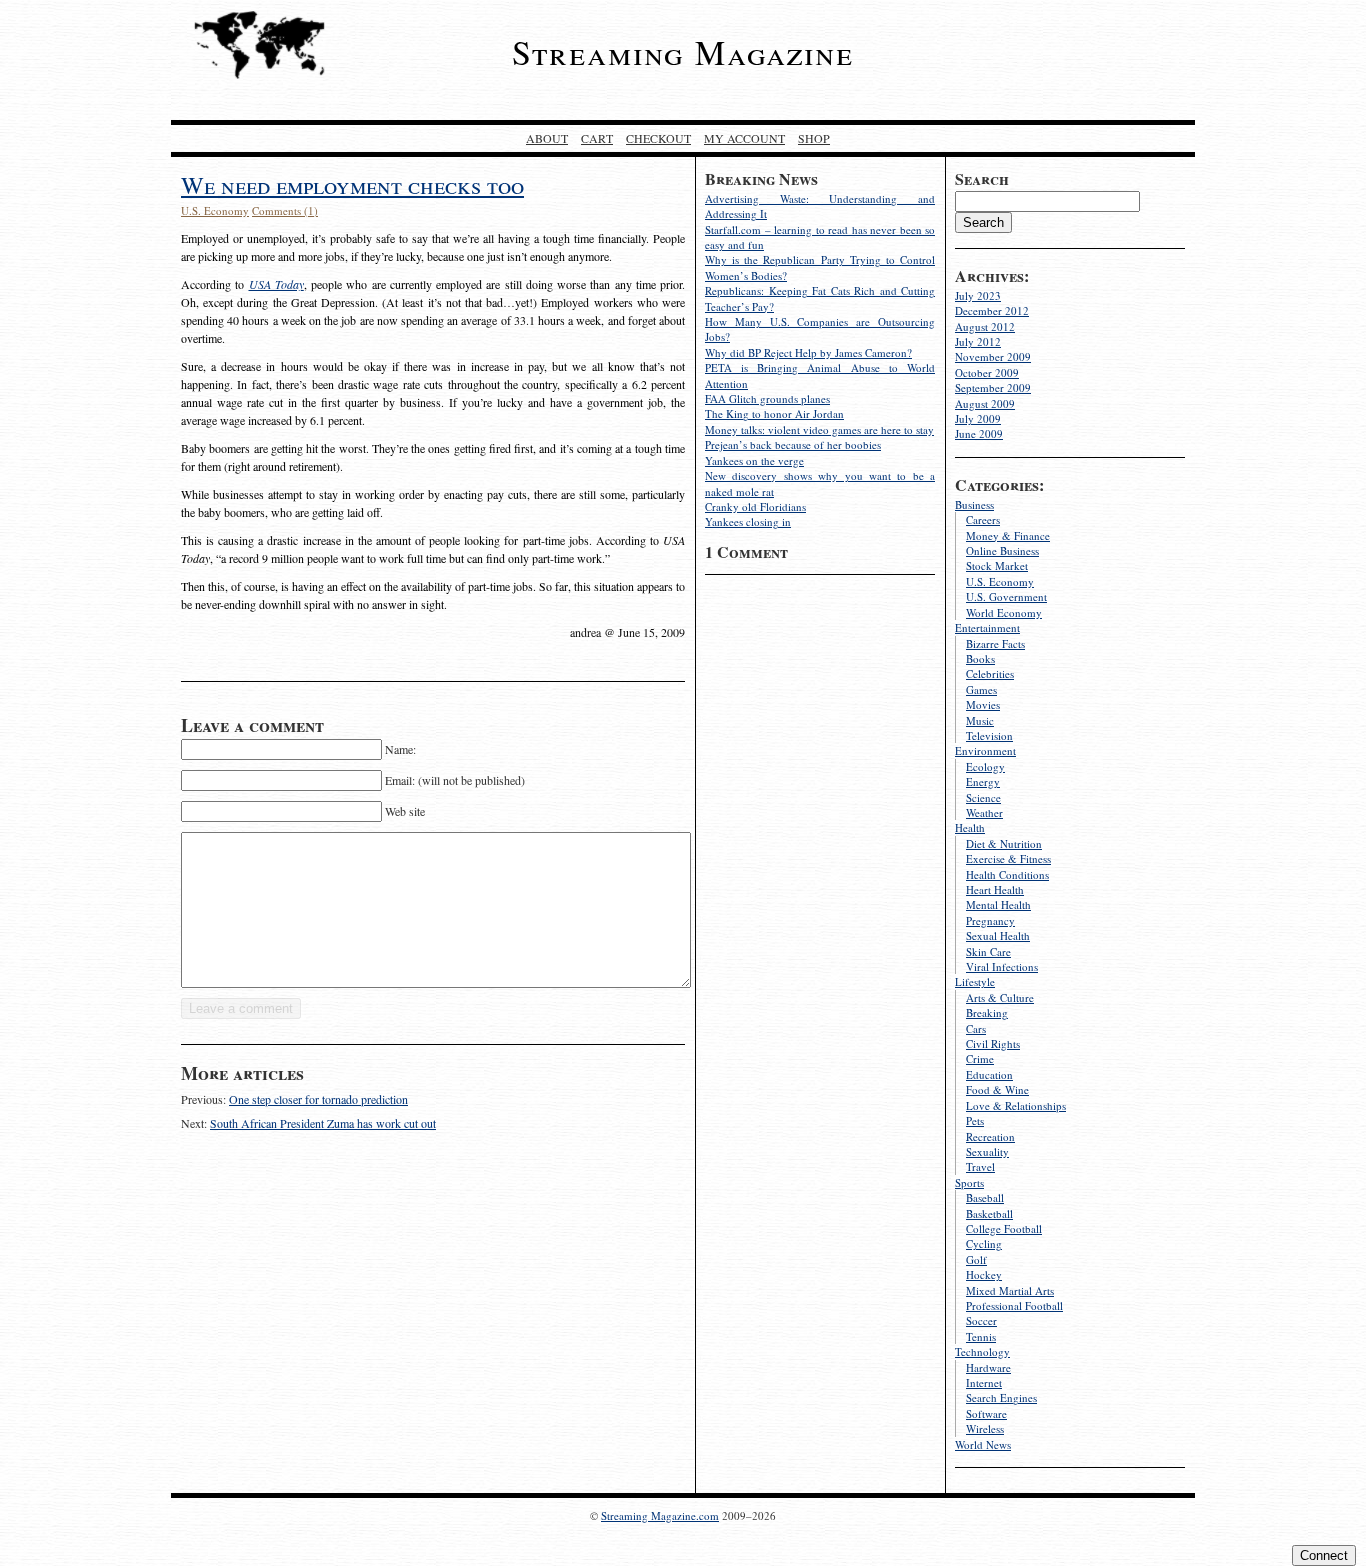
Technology (982, 1351)
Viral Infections (1002, 966)
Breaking (987, 1012)
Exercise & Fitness (1008, 858)
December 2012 (992, 310)
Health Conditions (1007, 874)
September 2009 (993, 387)
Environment (985, 750)
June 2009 (979, 433)
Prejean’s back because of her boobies (793, 444)
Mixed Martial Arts (1010, 1290)
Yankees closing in (748, 521)
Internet (984, 1382)
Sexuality (987, 1151)
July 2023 (978, 295)
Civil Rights (993, 1043)
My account (744, 138)
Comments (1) (285, 210)
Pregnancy (990, 920)
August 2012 (985, 326)
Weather (984, 812)
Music (980, 720)
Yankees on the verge (754, 460)
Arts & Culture (1000, 997)
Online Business (1002, 550)
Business (974, 504)
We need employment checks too (352, 185)
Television (989, 735)
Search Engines (1001, 1397)
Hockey (984, 1274)
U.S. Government (1006, 596)
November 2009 (993, 356)
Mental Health (998, 904)
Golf (976, 1259)
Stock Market (997, 565)
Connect (1324, 1555)
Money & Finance (1008, 535)
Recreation (990, 1136)
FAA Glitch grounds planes (767, 398)
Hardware (988, 1367)
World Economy (1004, 612)
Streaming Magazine (683, 52)
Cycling (984, 1243)
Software (986, 1413)
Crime (980, 1058)
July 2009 (978, 418)
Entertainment (987, 627)
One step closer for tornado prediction (318, 1099)
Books (980, 658)
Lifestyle (975, 981)
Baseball (985, 1197)
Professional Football (1014, 1305)
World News (983, 1444)
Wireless (985, 1428)
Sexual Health (998, 935)
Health (970, 827)
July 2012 (978, 341)
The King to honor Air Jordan (774, 413)
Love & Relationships (1016, 1105)
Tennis (981, 1336)
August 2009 (985, 403)
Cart (597, 138)
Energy (983, 781)
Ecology (985, 766)
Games (981, 689)
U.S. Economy (1000, 581)
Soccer (981, 1320)
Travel (980, 1166)
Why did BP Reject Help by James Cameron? (808, 352)
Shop (814, 138)
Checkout (658, 138)
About (547, 138)
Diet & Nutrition (1004, 843)
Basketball (989, 1213)
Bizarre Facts (995, 643)
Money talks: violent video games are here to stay (819, 429)
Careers (983, 519)
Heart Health (995, 889)
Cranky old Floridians (755, 506)
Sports (969, 1182)
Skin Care (988, 951)
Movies (983, 704)
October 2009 (987, 372)
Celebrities (990, 673)
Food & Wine (997, 1089)
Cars (976, 1028)
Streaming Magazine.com (660, 1515)
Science (983, 797)
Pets (975, 1120)
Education (989, 1074)
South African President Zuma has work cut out (323, 1123)
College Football (1004, 1228)
